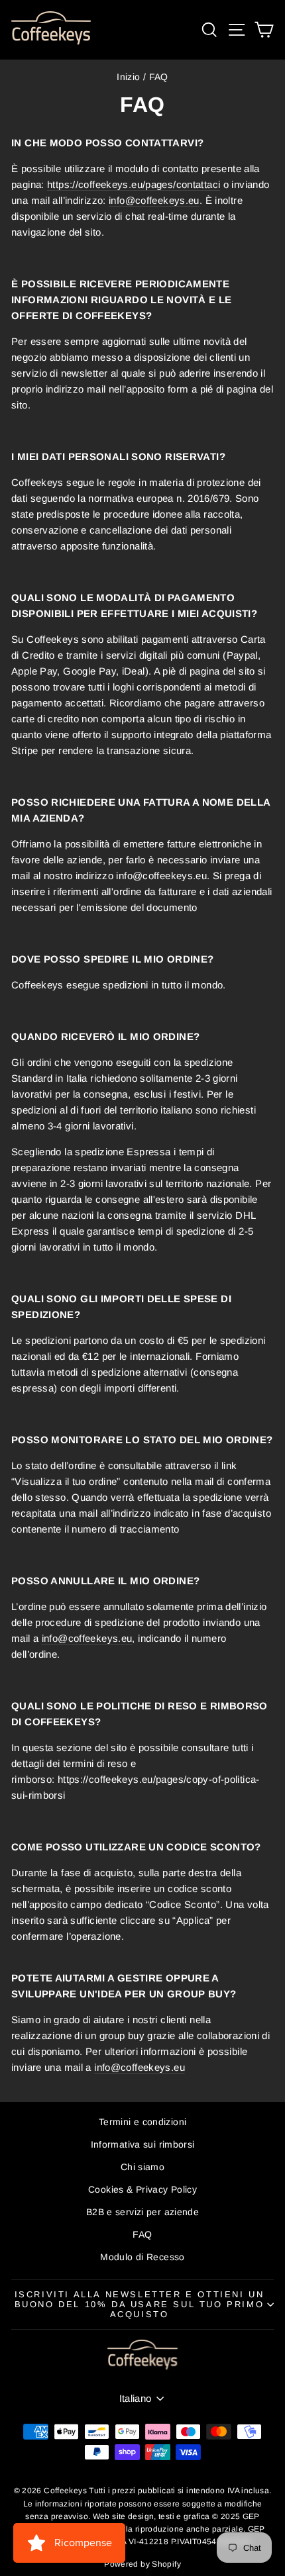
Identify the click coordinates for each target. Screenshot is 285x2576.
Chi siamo (142, 2167)
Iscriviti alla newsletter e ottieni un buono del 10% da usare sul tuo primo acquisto (140, 2304)
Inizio (128, 77)
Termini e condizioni (143, 2122)
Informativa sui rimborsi (143, 2144)
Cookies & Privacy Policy (142, 2189)
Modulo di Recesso (142, 2257)
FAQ (142, 2234)
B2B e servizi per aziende (142, 2212)
